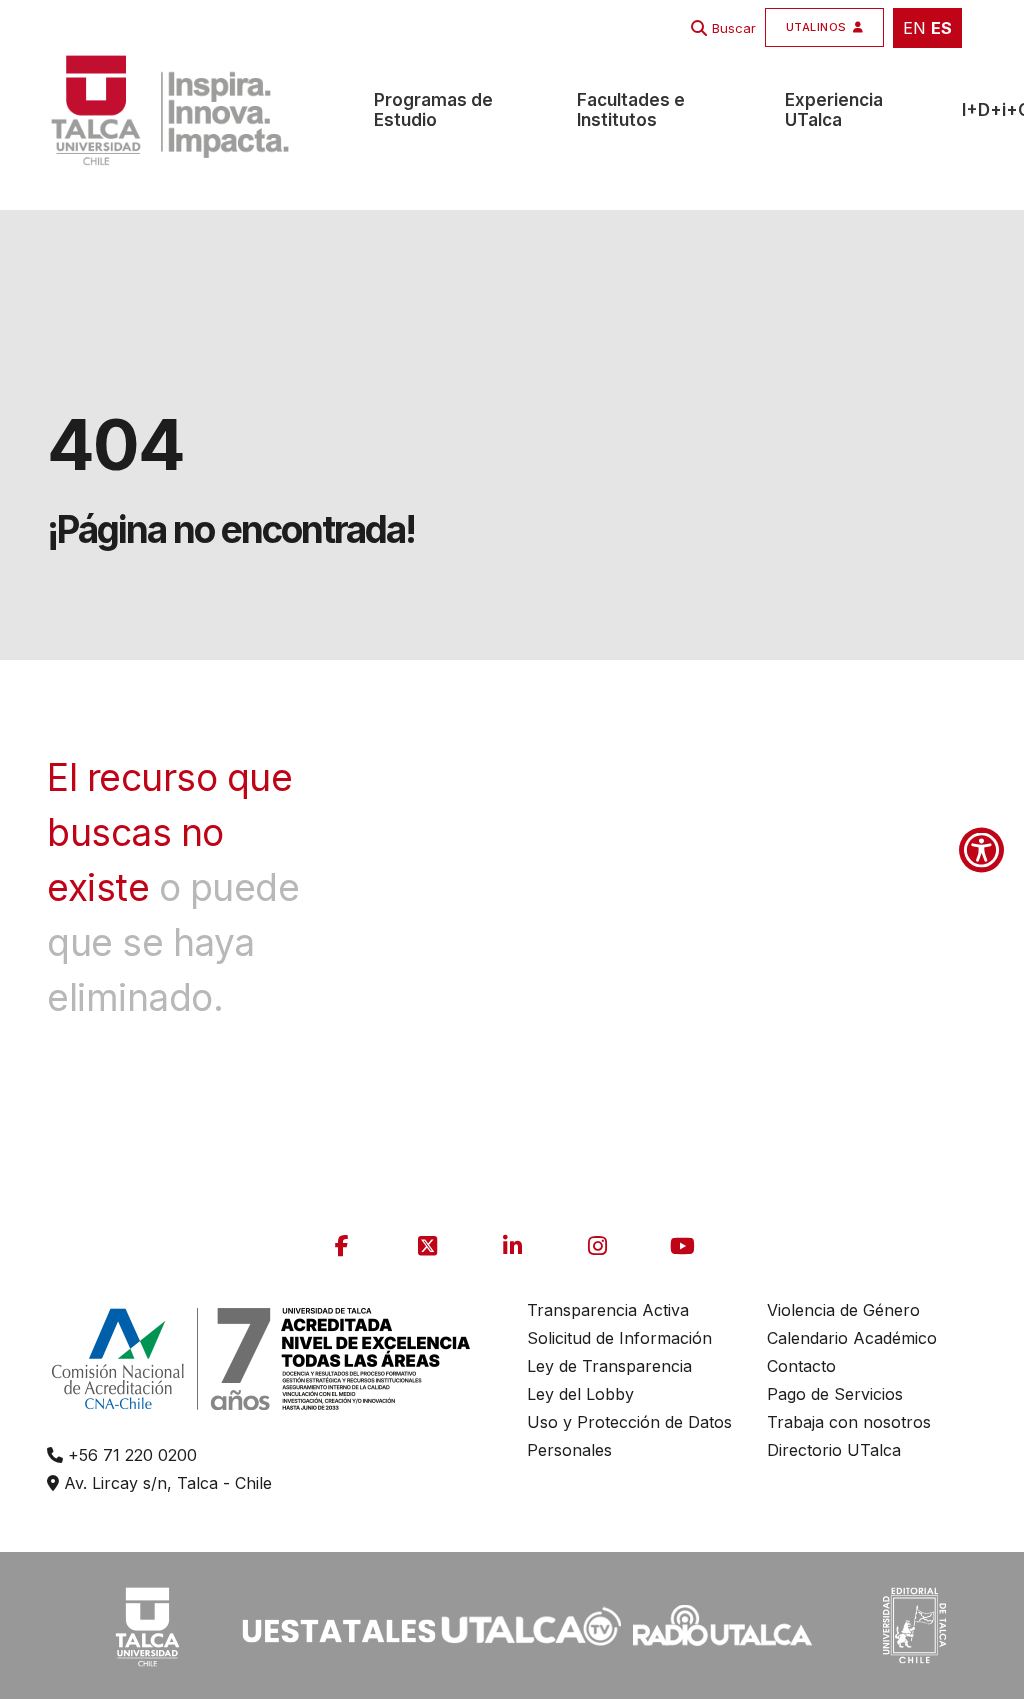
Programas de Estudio (433, 110)
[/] (147, 1624)
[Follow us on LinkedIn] (512, 1246)
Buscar (734, 28)
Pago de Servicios (835, 1394)
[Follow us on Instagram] (597, 1246)
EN (914, 28)
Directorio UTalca (834, 1450)
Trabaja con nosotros (849, 1422)
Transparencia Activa (608, 1310)
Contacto (801, 1366)
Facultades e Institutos (631, 110)
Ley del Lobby (580, 1394)
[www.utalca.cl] (170, 110)
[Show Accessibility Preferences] (981, 849)
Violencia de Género (843, 1310)
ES (941, 28)
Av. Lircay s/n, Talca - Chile (165, 1483)
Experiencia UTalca (834, 110)
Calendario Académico (852, 1338)
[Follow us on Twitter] (427, 1246)
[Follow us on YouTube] (682, 1246)
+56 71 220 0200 (130, 1455)
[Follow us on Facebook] (342, 1246)
